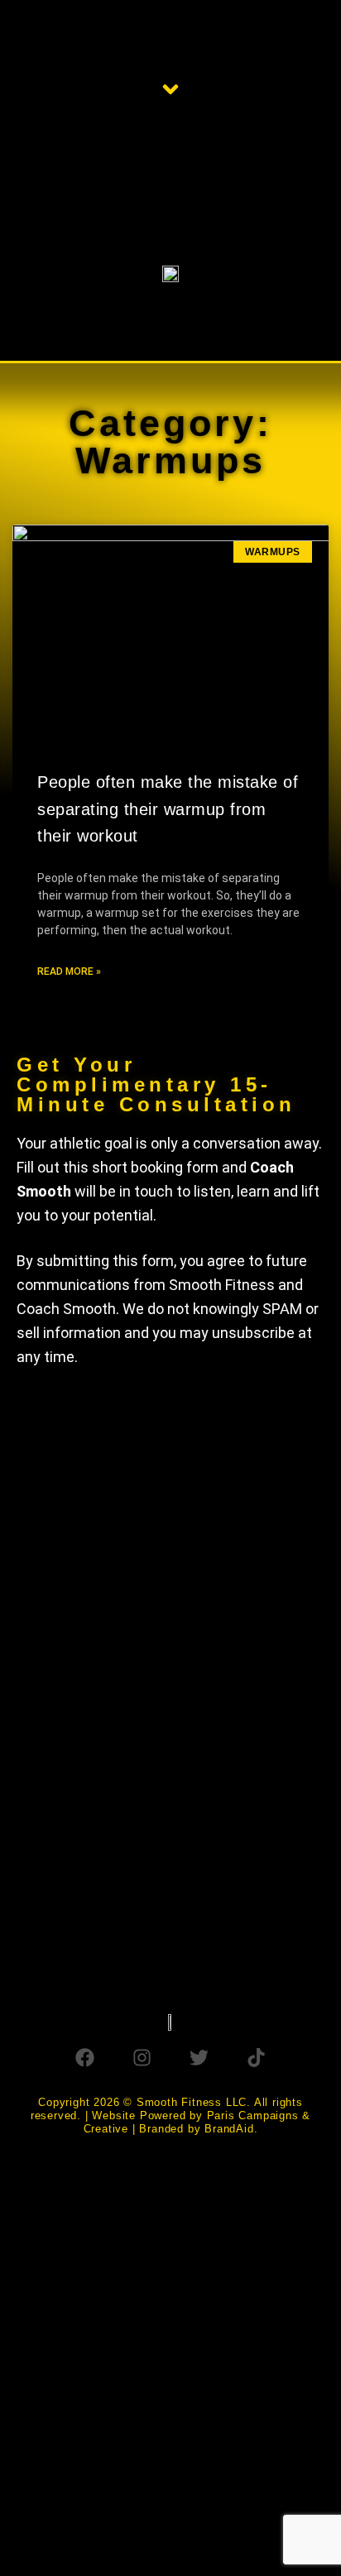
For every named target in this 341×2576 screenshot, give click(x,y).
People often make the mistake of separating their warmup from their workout (168, 809)
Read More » (69, 971)
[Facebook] (85, 2058)
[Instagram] (142, 2058)
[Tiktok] (256, 2058)
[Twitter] (199, 2058)
